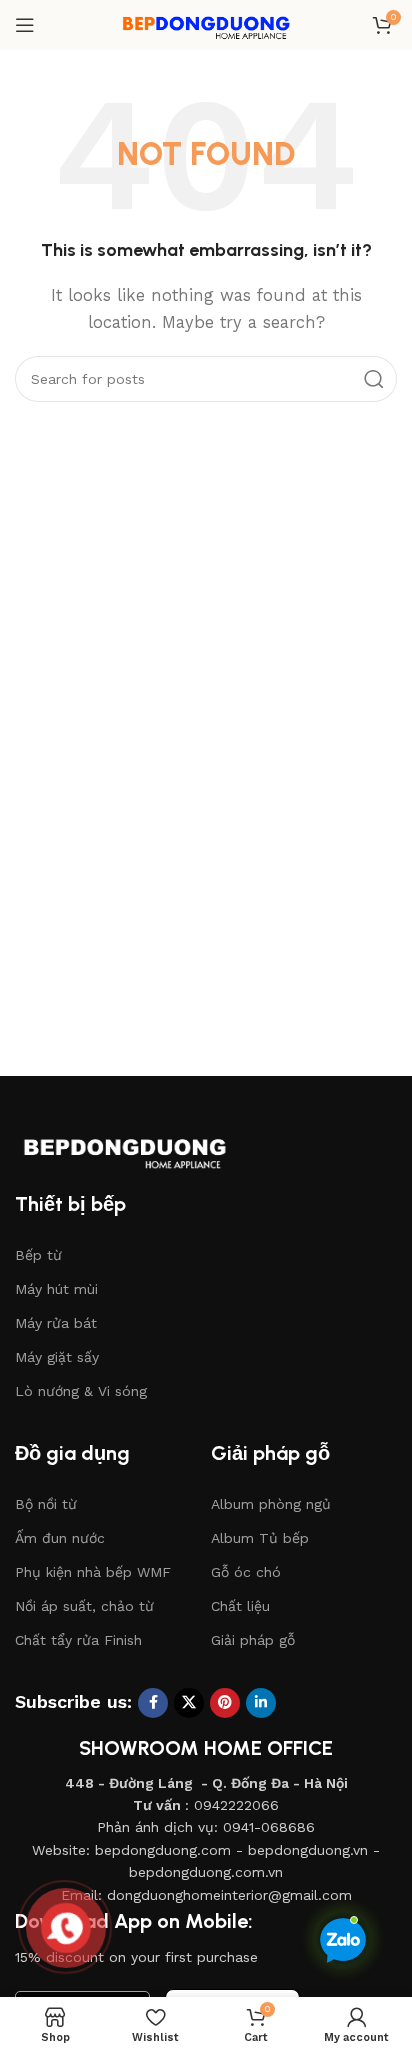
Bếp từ (38, 1255)
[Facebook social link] (153, 1703)
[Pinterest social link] (225, 1703)
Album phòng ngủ (271, 1504)
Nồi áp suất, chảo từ (84, 1606)
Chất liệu (240, 1606)
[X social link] (189, 1703)
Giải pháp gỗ (253, 1640)
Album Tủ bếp (260, 1538)
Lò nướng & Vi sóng (81, 1391)
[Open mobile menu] (25, 25)
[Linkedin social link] (261, 1703)
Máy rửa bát (56, 1323)
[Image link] (145, 1147)
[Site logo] (206, 24)
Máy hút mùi (56, 1289)
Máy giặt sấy (57, 1357)
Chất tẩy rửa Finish (78, 1640)
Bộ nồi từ (46, 1504)
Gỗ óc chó (246, 1572)
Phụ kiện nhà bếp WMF (93, 1572)
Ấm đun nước (60, 1538)
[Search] (374, 379)
